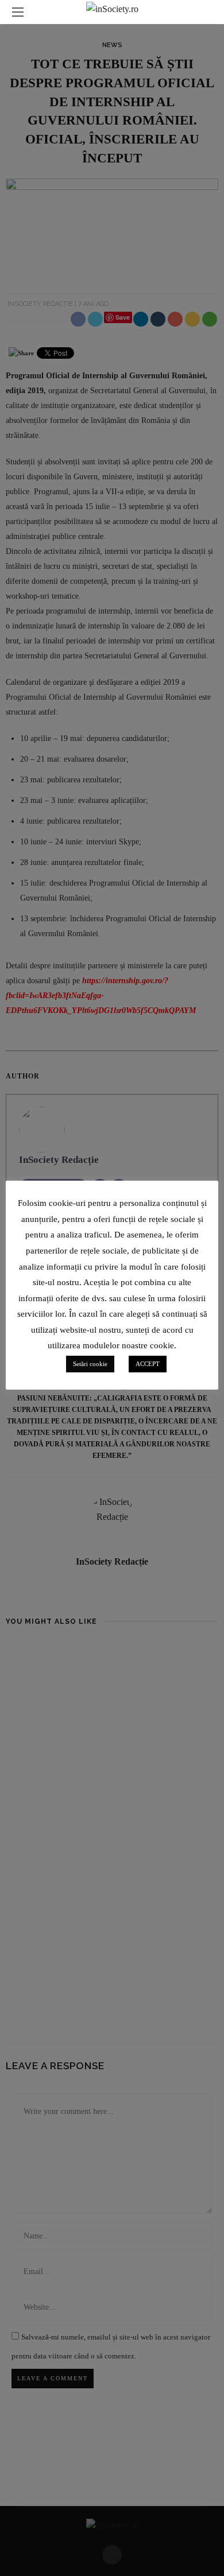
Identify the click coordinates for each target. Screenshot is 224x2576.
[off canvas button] (18, 12)
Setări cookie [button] (90, 1364)
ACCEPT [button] (148, 1364)
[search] (206, 12)
